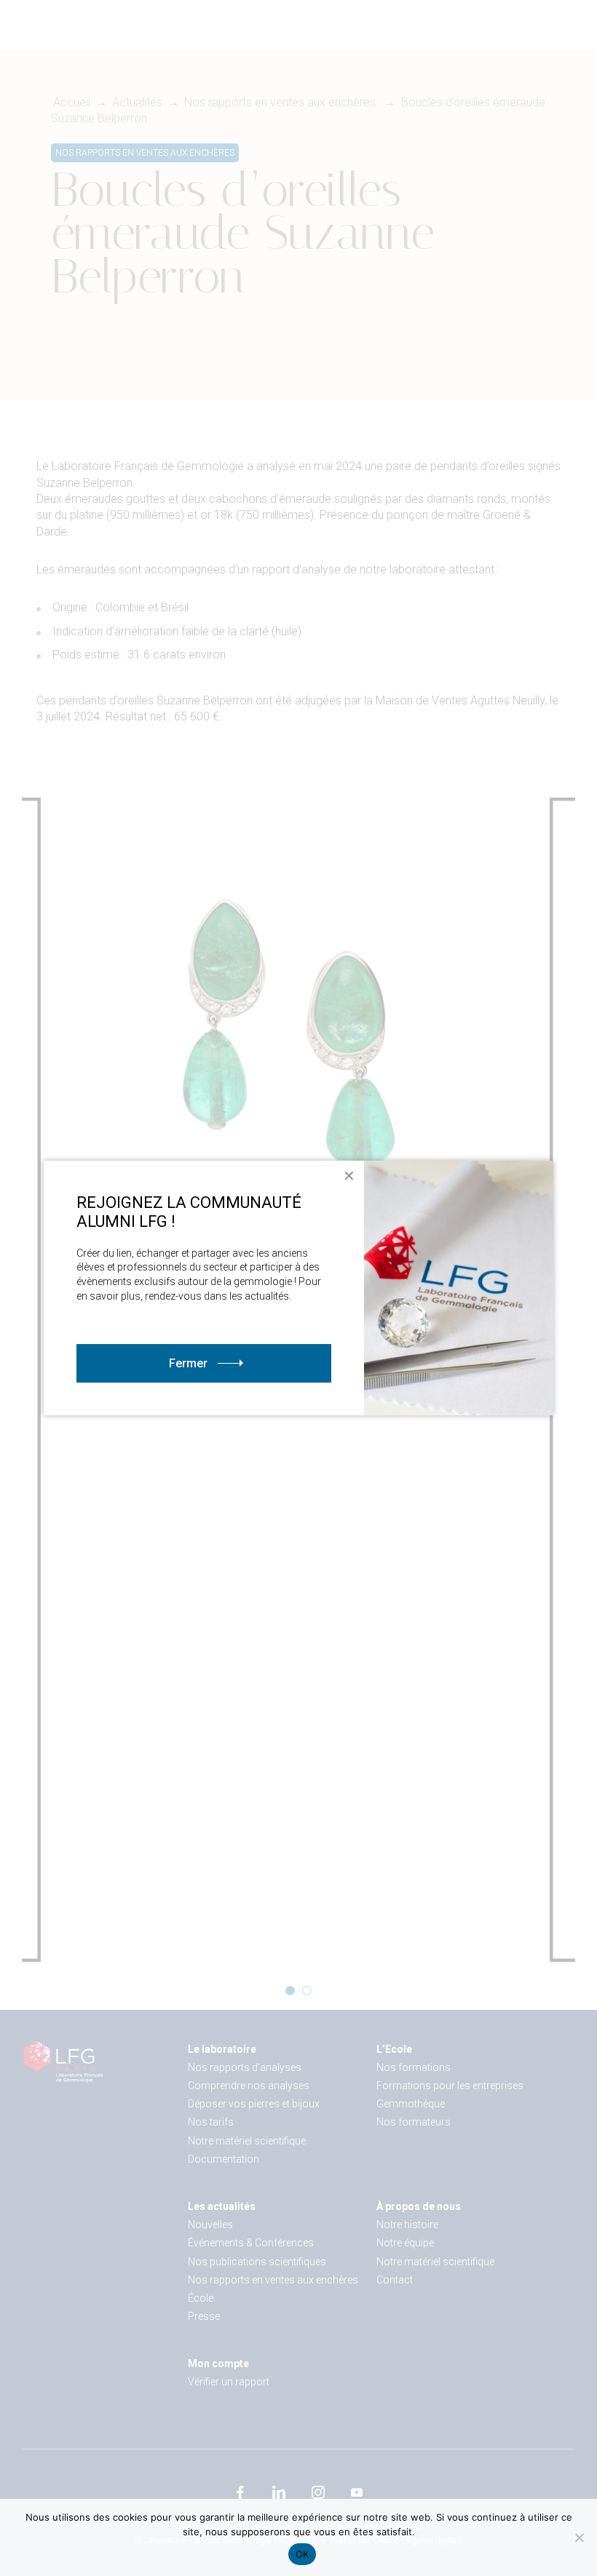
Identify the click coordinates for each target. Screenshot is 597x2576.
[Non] (579, 2537)
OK (303, 2554)
